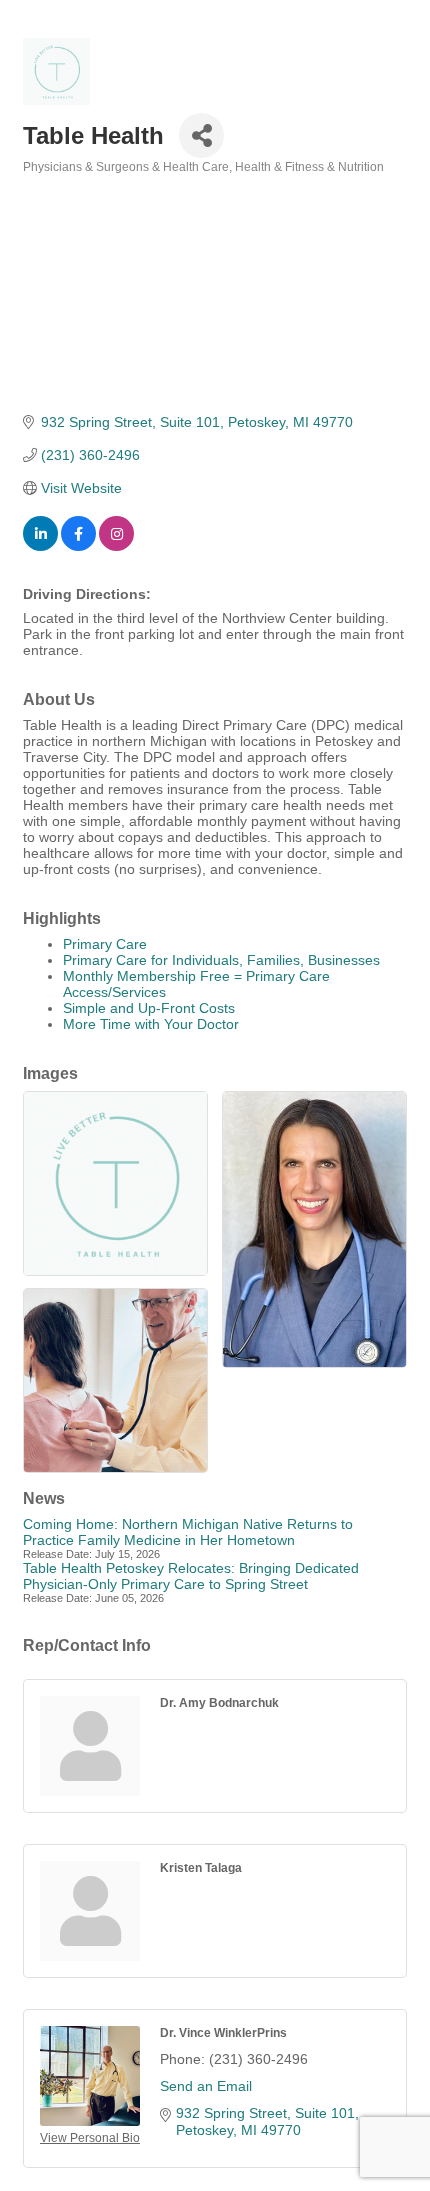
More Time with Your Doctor (151, 1024)
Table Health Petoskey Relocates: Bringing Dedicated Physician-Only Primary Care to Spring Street (191, 1576)
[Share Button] (201, 135)
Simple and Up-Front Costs (149, 1008)
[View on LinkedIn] (40, 546)
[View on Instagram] (116, 546)
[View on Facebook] (78, 546)
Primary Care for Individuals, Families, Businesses (221, 960)
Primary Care (105, 944)
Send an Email (206, 2086)
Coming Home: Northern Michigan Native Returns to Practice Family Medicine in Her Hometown (188, 1532)
